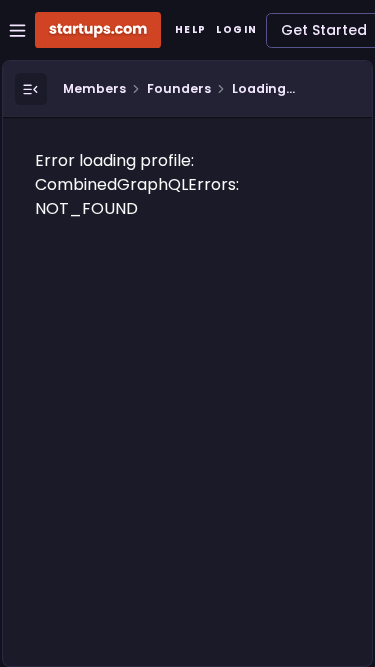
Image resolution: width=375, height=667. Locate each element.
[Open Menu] (31, 89)
